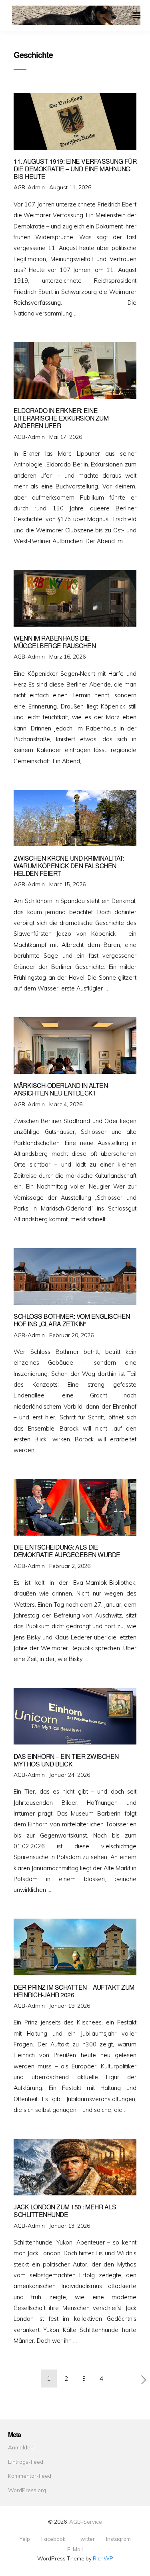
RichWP (103, 2558)
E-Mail (75, 2549)
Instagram (118, 2539)
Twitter (86, 2539)
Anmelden (21, 2447)
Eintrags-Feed (26, 2462)
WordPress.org (27, 2490)
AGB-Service (86, 2521)
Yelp (25, 2539)
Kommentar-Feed (30, 2476)
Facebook (53, 2539)
